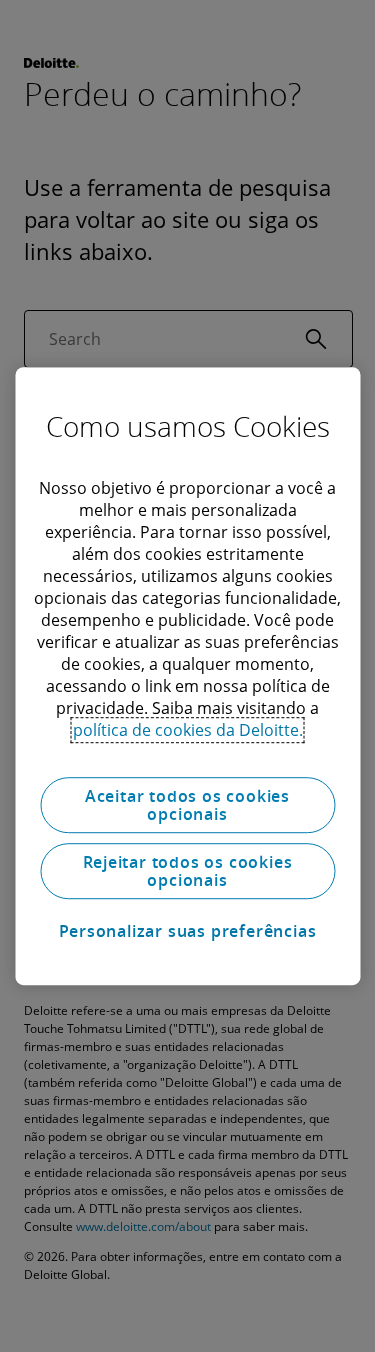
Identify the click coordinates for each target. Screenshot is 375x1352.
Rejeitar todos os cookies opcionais (188, 871)
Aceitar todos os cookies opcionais (187, 805)
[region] (187, 676)
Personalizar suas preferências (188, 931)
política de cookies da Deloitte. (188, 730)
